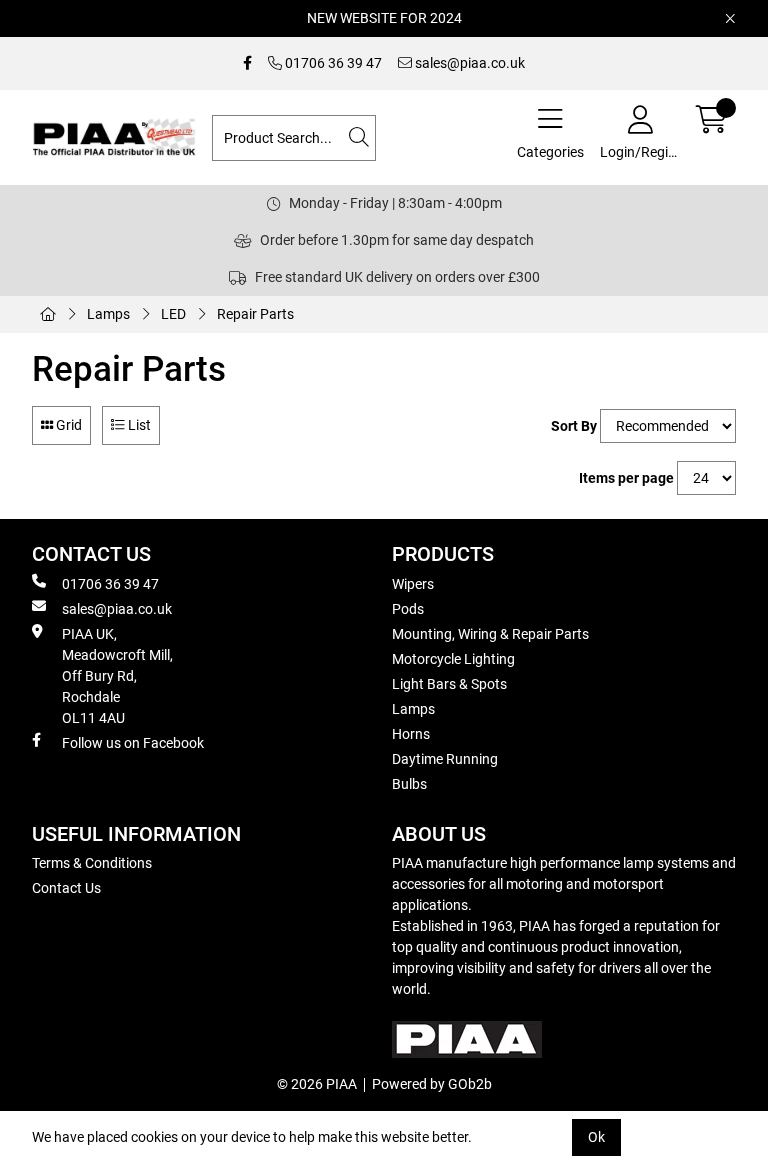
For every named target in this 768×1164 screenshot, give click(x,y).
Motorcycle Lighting (453, 659)
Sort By (574, 426)
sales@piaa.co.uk (468, 63)
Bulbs (409, 784)
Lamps (108, 314)
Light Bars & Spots (449, 684)
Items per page (626, 478)
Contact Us (66, 888)
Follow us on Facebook (133, 743)
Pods (408, 609)
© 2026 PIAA (317, 1084)
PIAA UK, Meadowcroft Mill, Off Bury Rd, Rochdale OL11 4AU (117, 676)
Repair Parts (255, 314)
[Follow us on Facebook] (247, 63)
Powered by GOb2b (432, 1084)
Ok (596, 1137)
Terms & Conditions (92, 863)
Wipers (413, 584)
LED (173, 314)
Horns (411, 734)
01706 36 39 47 (332, 63)
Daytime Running (445, 759)
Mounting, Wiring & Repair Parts (490, 634)
